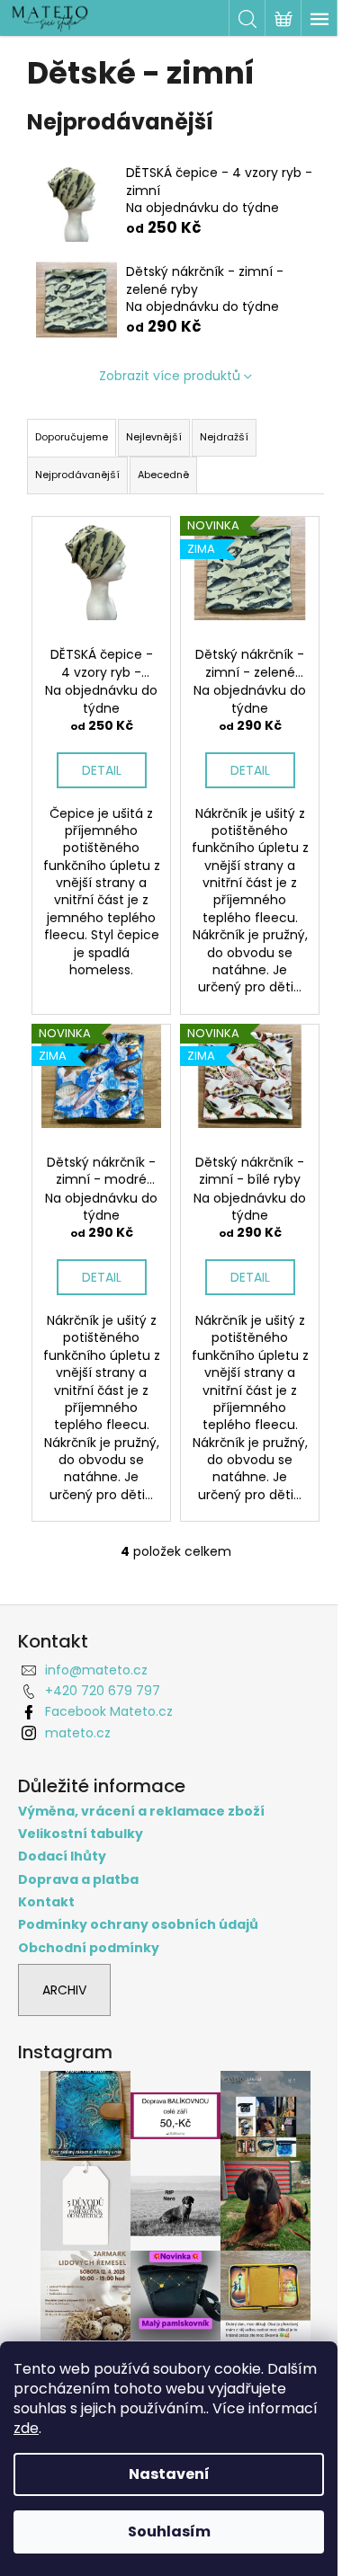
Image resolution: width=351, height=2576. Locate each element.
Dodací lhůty (62, 1856)
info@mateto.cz (96, 1670)
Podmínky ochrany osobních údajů (138, 1925)
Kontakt (46, 1902)
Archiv (64, 1990)
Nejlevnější (154, 437)
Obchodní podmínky (89, 1948)
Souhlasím (169, 2532)
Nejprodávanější (77, 475)
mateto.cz (78, 1733)
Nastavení (169, 2474)
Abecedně (163, 475)
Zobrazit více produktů (170, 376)
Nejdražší (224, 437)
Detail (102, 770)
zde (26, 2428)
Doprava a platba (78, 1880)
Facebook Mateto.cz (109, 1711)
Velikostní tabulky (81, 1834)
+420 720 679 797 (103, 1691)
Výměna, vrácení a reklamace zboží (141, 1812)
